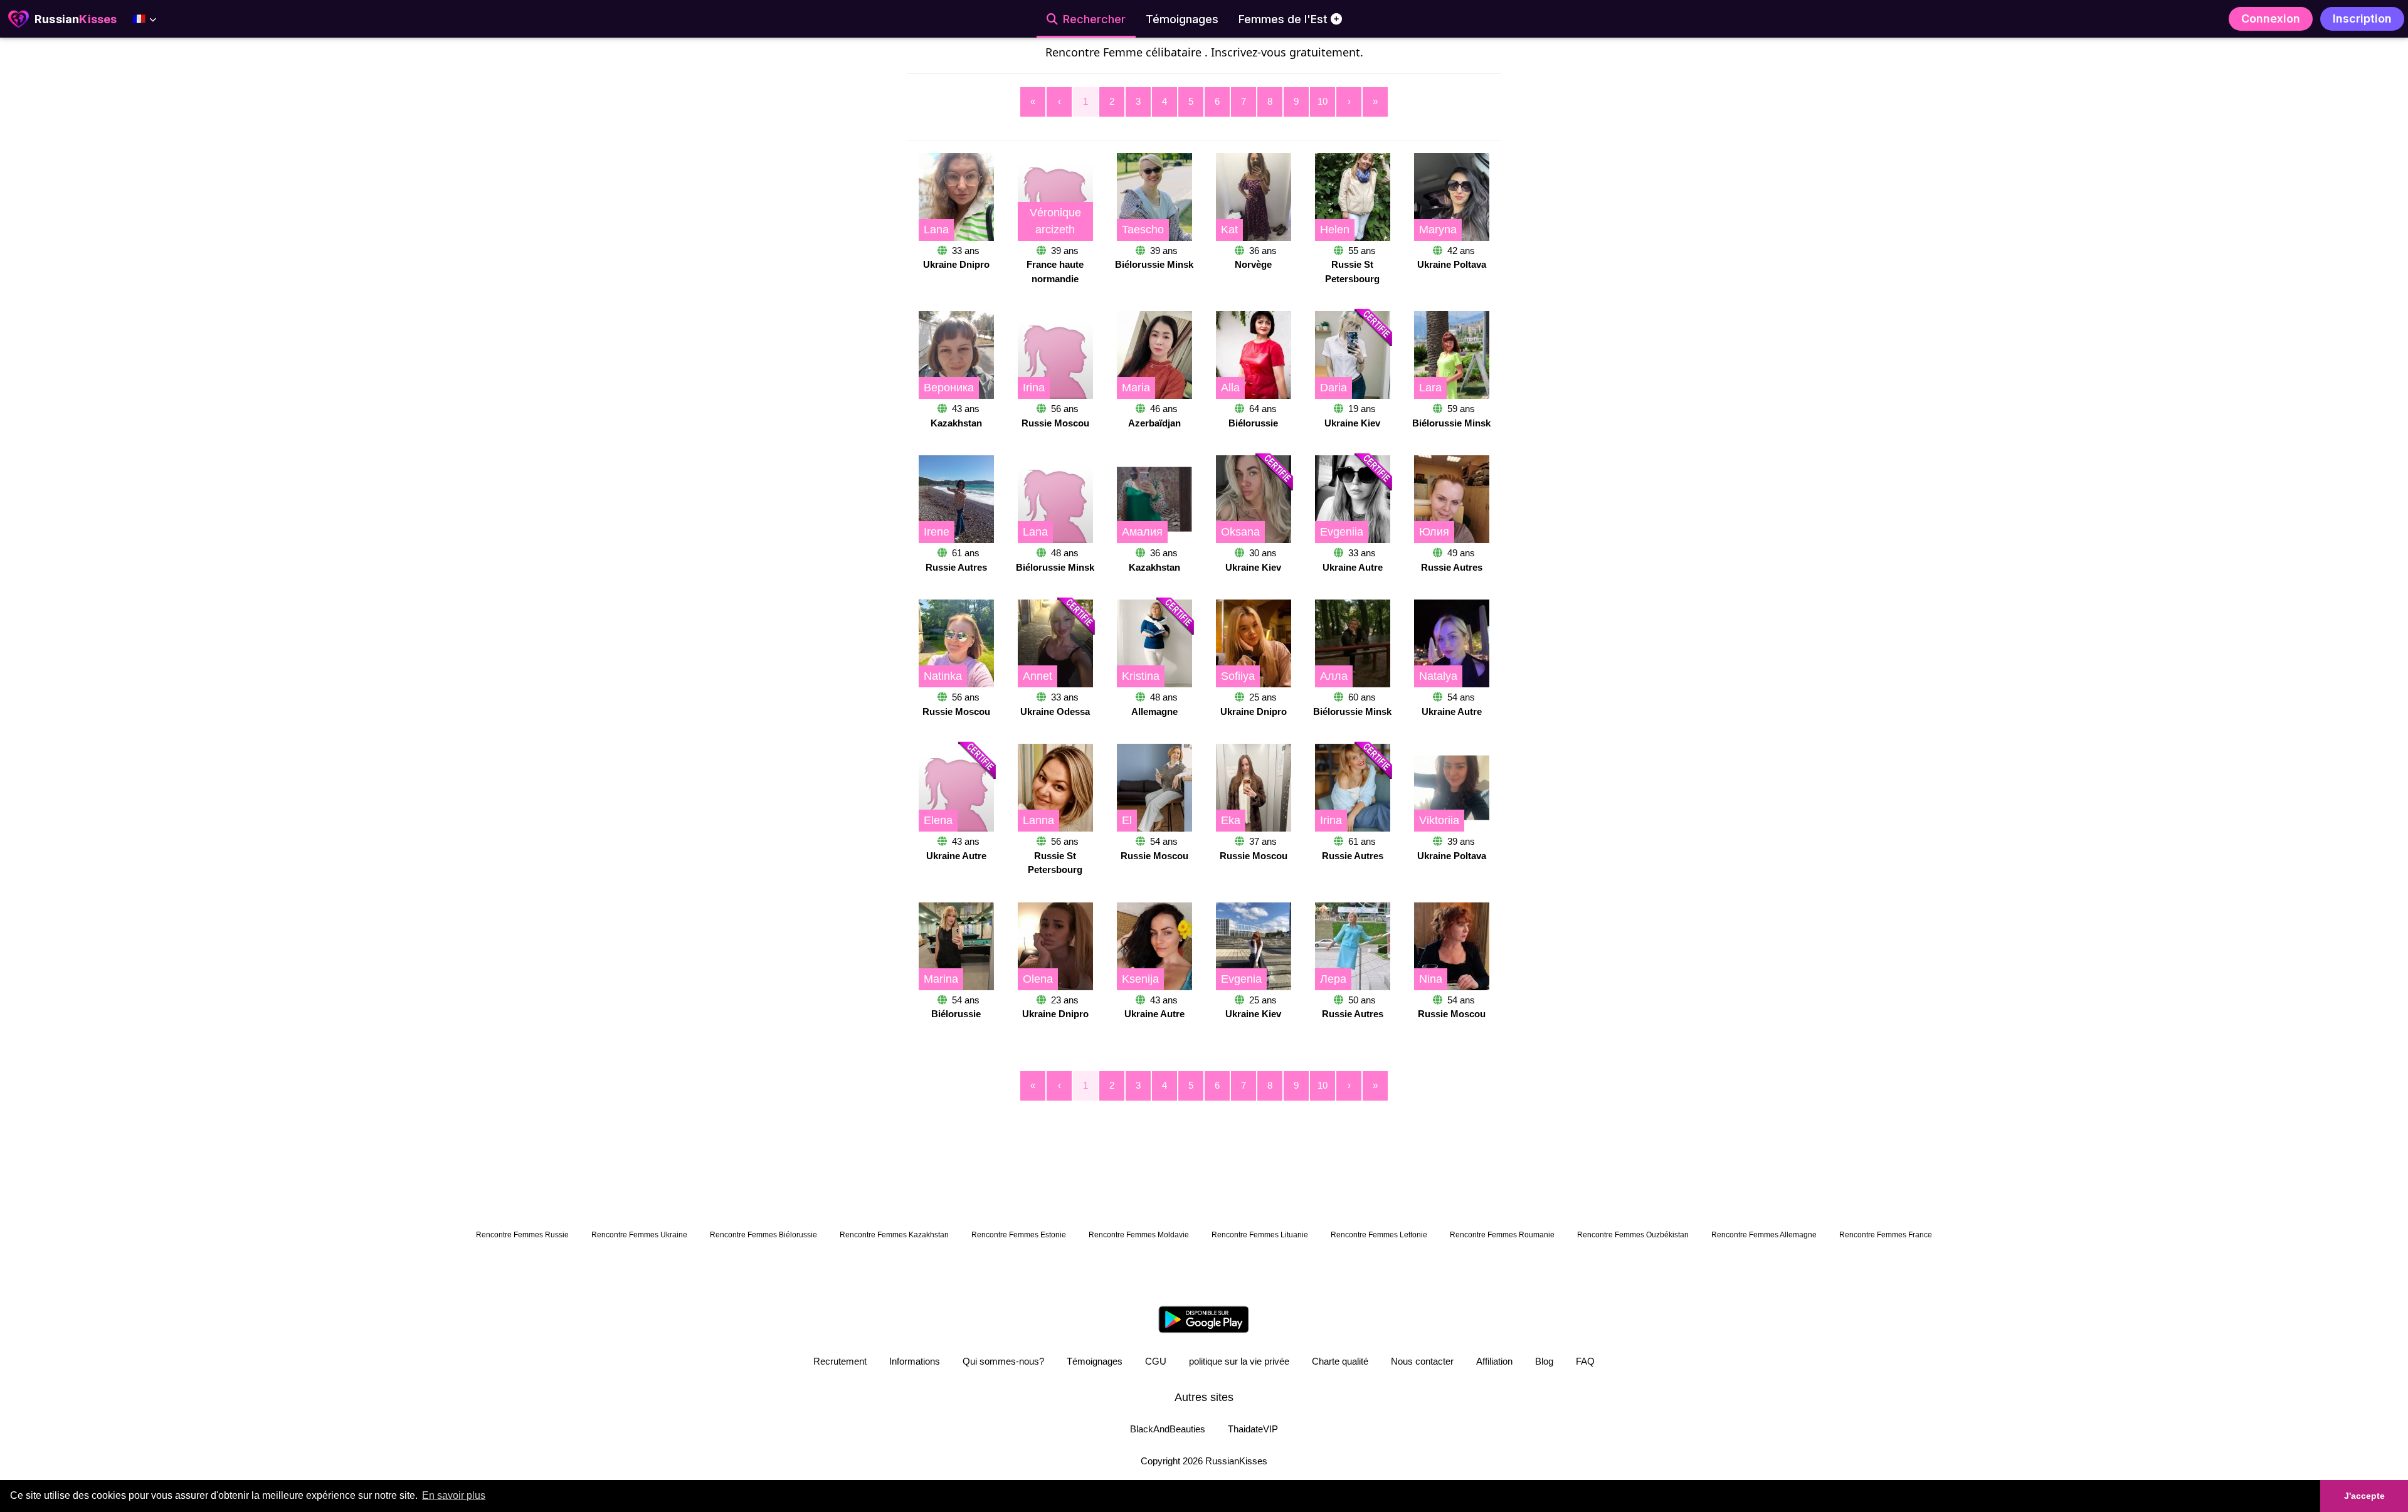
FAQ (1585, 1361)
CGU (1156, 1361)
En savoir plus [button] (454, 1495)
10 (1323, 101)
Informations (915, 1361)
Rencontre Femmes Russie (522, 1235)
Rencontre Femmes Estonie (1019, 1235)
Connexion (2271, 19)
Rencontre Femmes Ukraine (639, 1235)
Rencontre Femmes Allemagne (1764, 1235)
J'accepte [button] (2364, 1496)
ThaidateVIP (1253, 1429)
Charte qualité (1340, 1361)
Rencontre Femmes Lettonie (1379, 1235)
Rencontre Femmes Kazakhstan (894, 1235)
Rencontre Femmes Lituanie (1260, 1235)
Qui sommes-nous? (1003, 1361)
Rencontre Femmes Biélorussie (763, 1235)
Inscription (2362, 19)
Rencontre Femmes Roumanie (1502, 1235)
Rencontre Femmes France (1886, 1235)
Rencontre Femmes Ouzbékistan (1633, 1235)
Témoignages (1095, 1361)
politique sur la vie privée (1239, 1361)
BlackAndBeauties (1168, 1429)
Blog (1544, 1361)
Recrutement (840, 1361)
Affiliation (1494, 1361)
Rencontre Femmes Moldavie (1139, 1235)
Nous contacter (1422, 1361)
